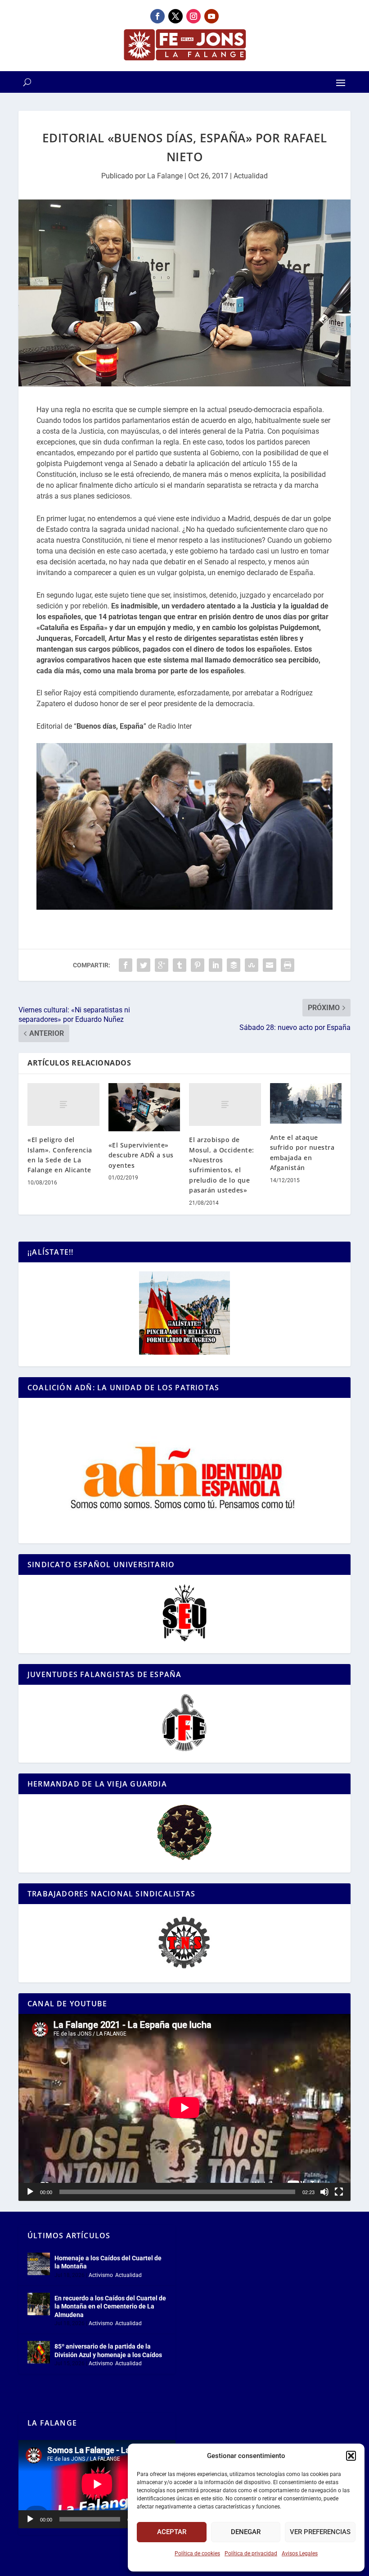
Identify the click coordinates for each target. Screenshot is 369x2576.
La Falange (165, 176)
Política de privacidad (251, 2553)
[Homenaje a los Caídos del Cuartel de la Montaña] (39, 2264)
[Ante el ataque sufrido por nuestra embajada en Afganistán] (306, 1103)
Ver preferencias (320, 2532)
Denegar (246, 2532)
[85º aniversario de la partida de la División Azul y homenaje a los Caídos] (39, 2352)
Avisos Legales (300, 2553)
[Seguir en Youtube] (211, 16)
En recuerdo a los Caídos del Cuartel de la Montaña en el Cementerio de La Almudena (110, 2306)
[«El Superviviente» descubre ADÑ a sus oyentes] (144, 1107)
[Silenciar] (324, 2192)
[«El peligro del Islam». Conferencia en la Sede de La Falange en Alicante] (63, 1105)
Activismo (101, 2275)
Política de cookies (197, 2553)
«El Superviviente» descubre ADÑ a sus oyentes (141, 1155)
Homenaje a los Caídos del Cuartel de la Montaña (108, 2262)
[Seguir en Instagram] (193, 16)
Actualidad (251, 176)
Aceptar (172, 2532)
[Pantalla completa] (339, 2192)
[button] (351, 2456)
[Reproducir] (30, 2192)
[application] (184, 2107)
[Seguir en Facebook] (157, 16)
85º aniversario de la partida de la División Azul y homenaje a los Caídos (108, 2350)
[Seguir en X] (175, 16)
